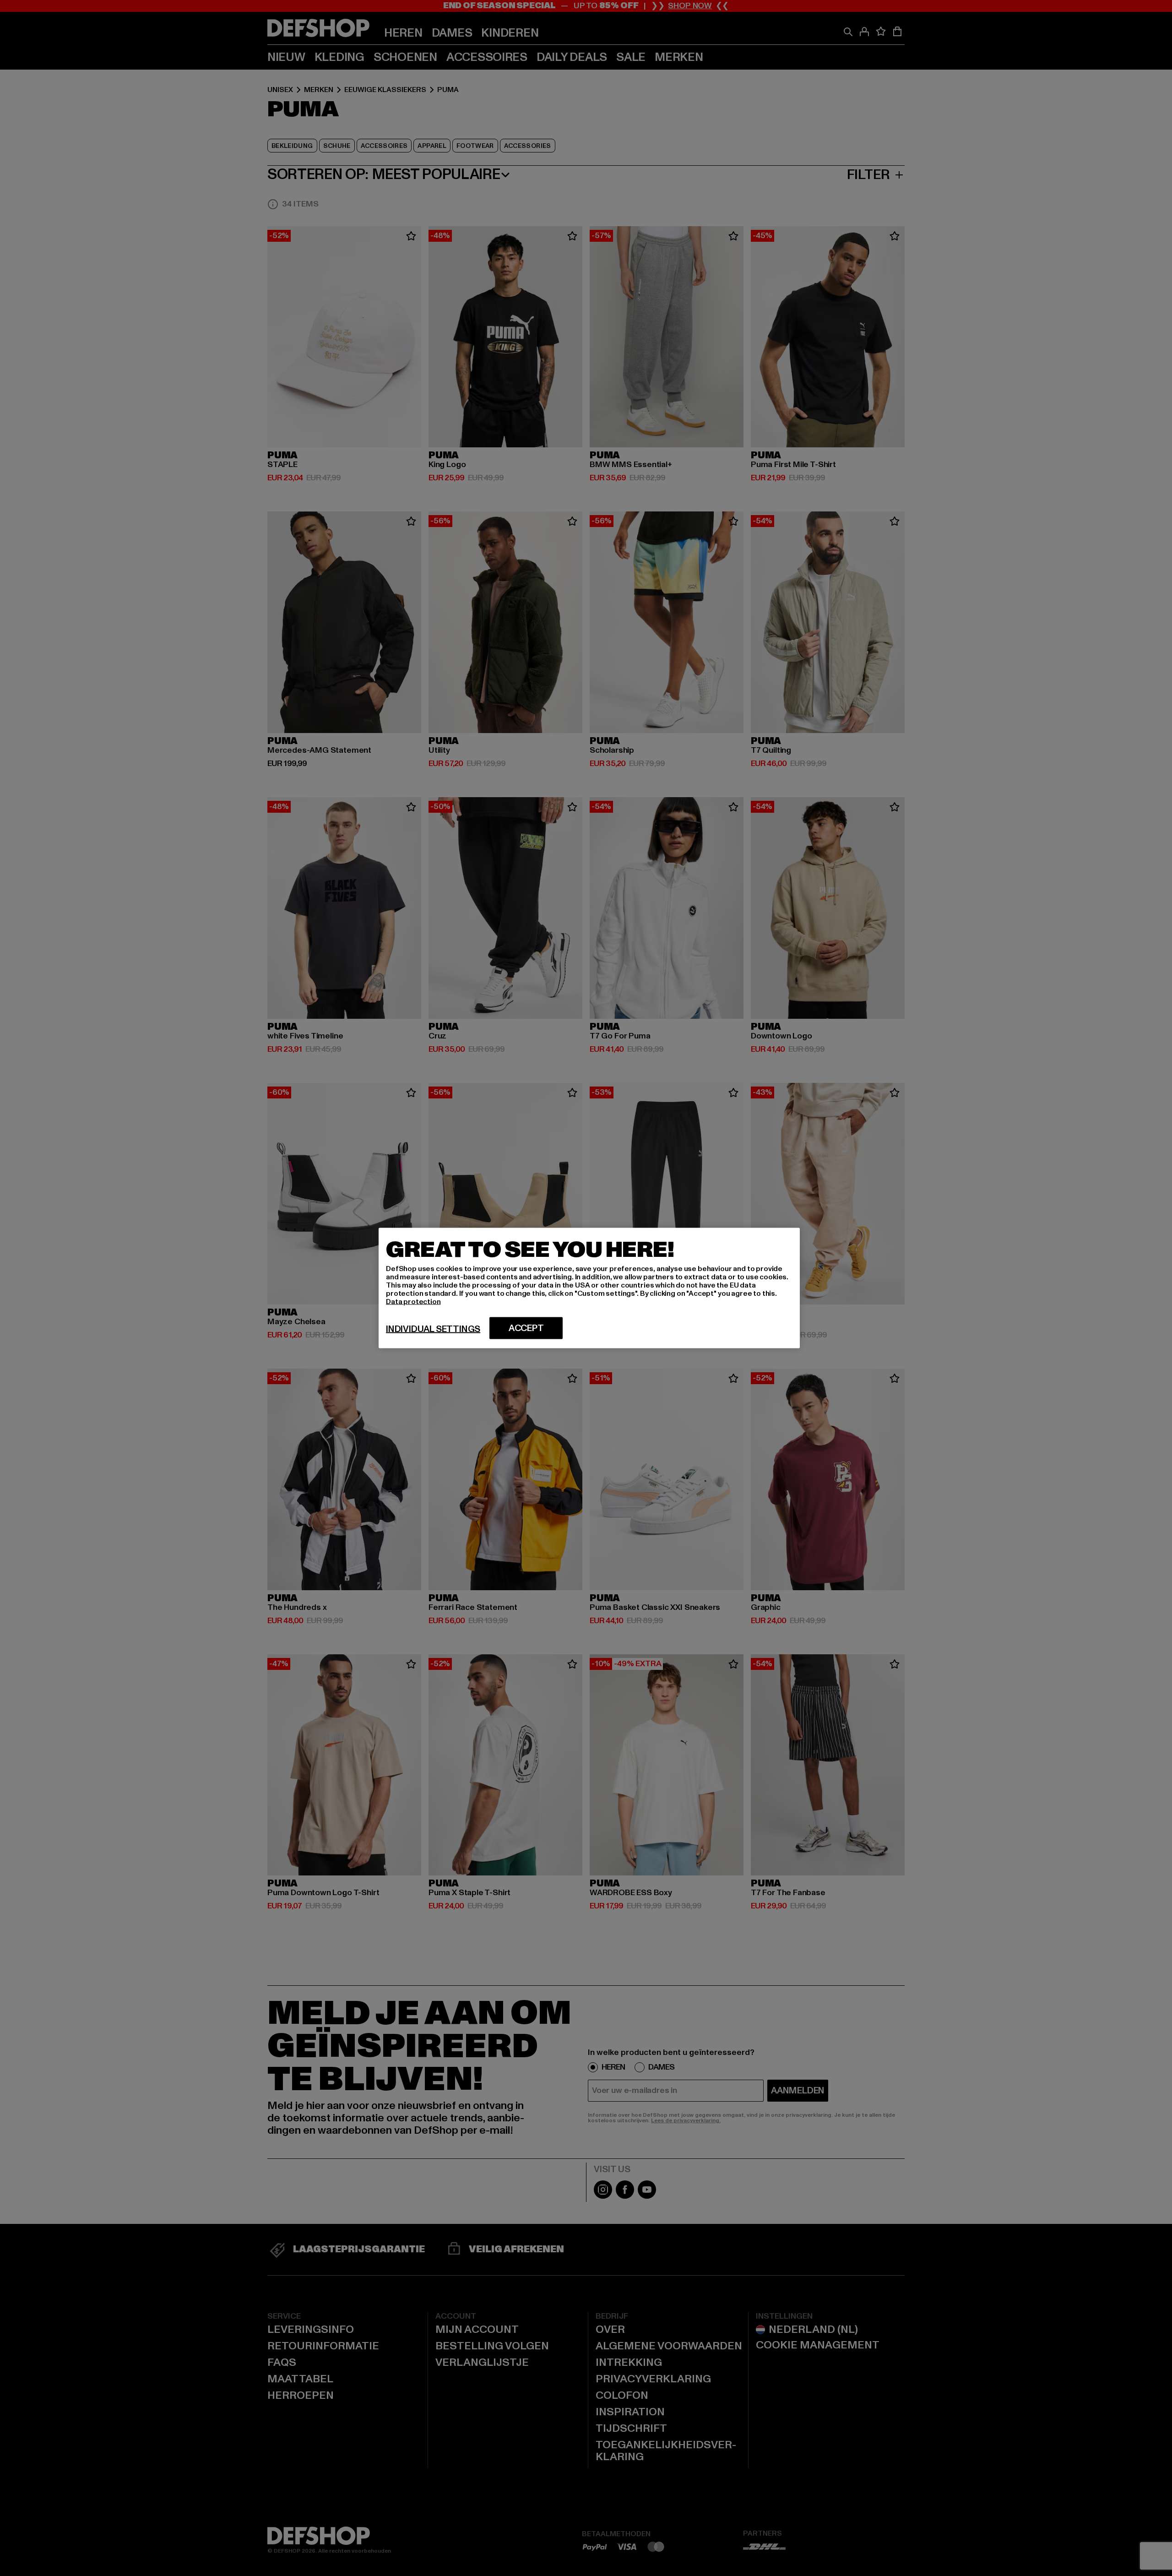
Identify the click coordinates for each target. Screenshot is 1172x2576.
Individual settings (433, 1329)
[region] (589, 1288)
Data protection (413, 1302)
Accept (526, 1328)
